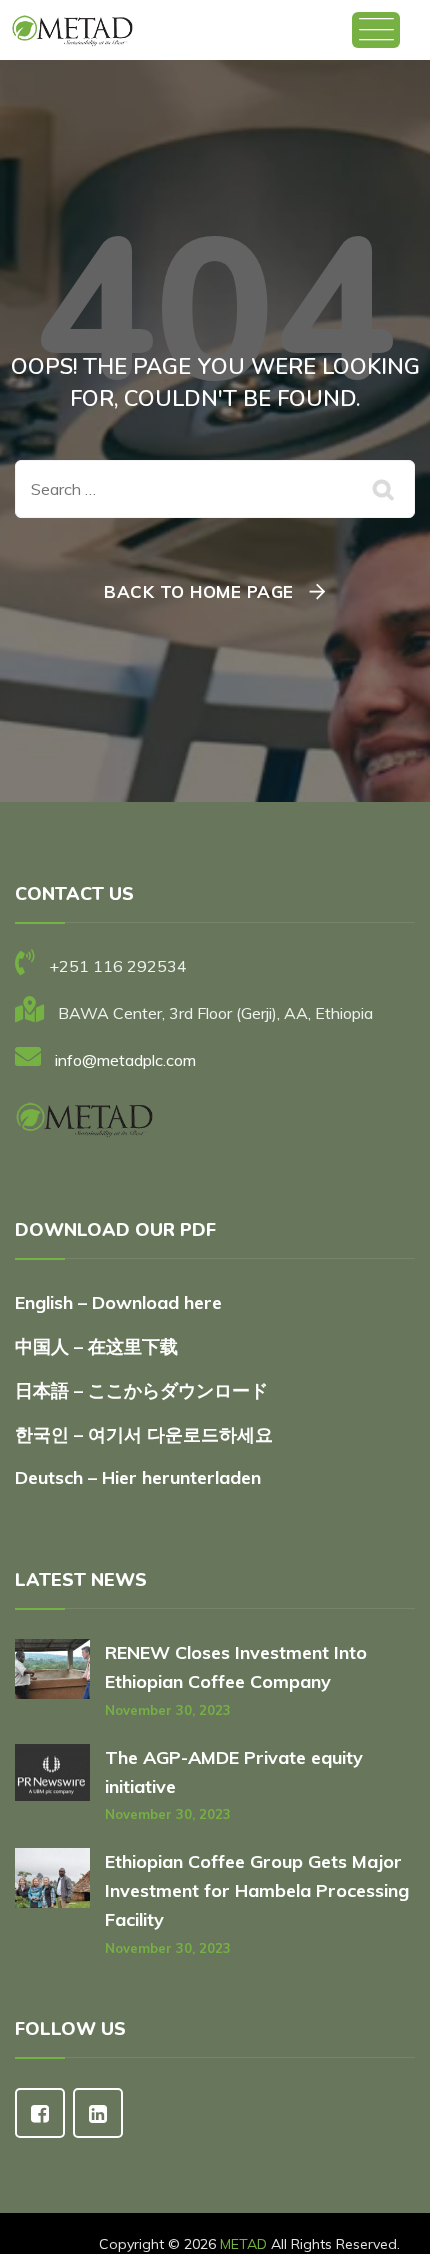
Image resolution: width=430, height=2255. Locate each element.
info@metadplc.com (125, 1060)
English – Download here (121, 1302)
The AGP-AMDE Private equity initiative (234, 1772)
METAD (243, 2244)
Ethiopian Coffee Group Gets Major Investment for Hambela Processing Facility (257, 1890)
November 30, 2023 (168, 1710)
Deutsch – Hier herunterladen (138, 1477)
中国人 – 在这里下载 (96, 1346)
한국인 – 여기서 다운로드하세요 (144, 1434)
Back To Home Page (199, 591)
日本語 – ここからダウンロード (141, 1390)
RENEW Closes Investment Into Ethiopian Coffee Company (236, 1667)
